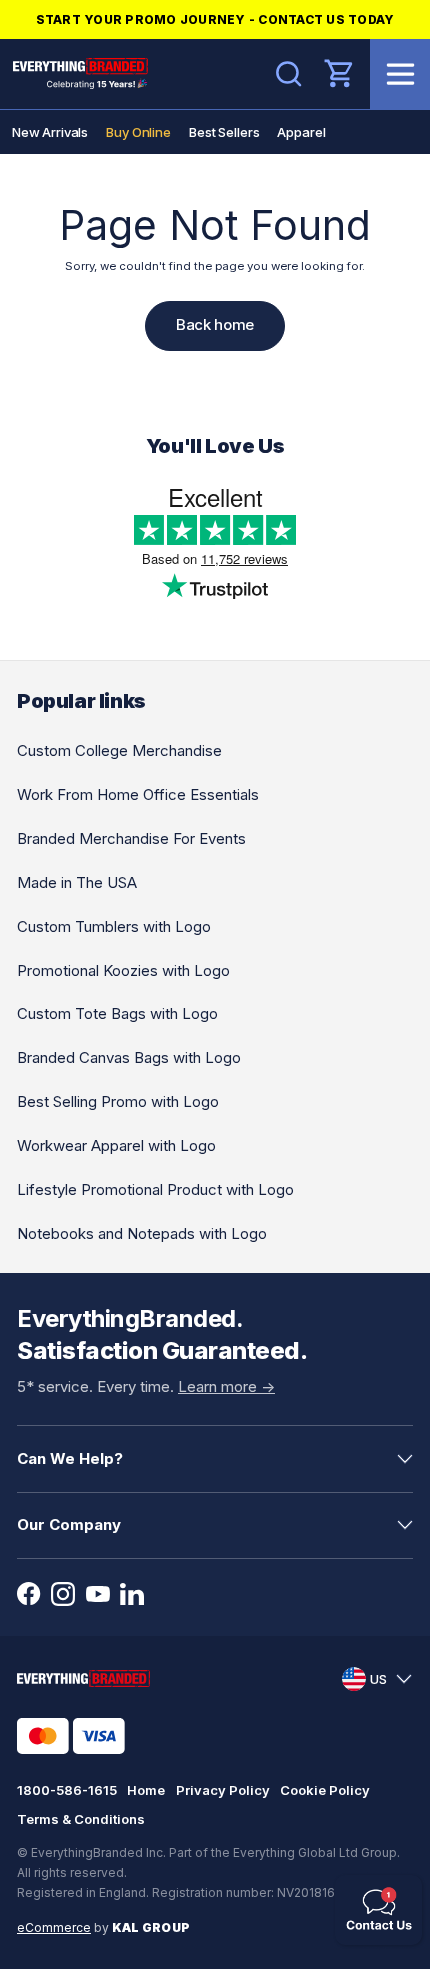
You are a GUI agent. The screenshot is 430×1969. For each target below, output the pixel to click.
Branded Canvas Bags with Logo (129, 1057)
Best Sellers (224, 132)
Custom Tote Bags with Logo (117, 1013)
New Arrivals (50, 132)
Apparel (301, 132)
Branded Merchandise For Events (131, 838)
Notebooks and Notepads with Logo (142, 1233)
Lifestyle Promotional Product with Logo (155, 1189)
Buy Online (138, 132)
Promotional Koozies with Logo (123, 970)
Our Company (69, 1524)
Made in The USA (77, 882)
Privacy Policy (223, 1790)
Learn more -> (226, 1386)
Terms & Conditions (81, 1819)
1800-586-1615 (67, 1790)
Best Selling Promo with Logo (118, 1101)
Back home (215, 324)
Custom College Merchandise (119, 750)
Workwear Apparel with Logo (116, 1145)
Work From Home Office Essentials (138, 794)
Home (146, 1790)
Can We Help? (70, 1458)
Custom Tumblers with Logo (114, 926)
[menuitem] (50, 132)
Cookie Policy (325, 1790)
